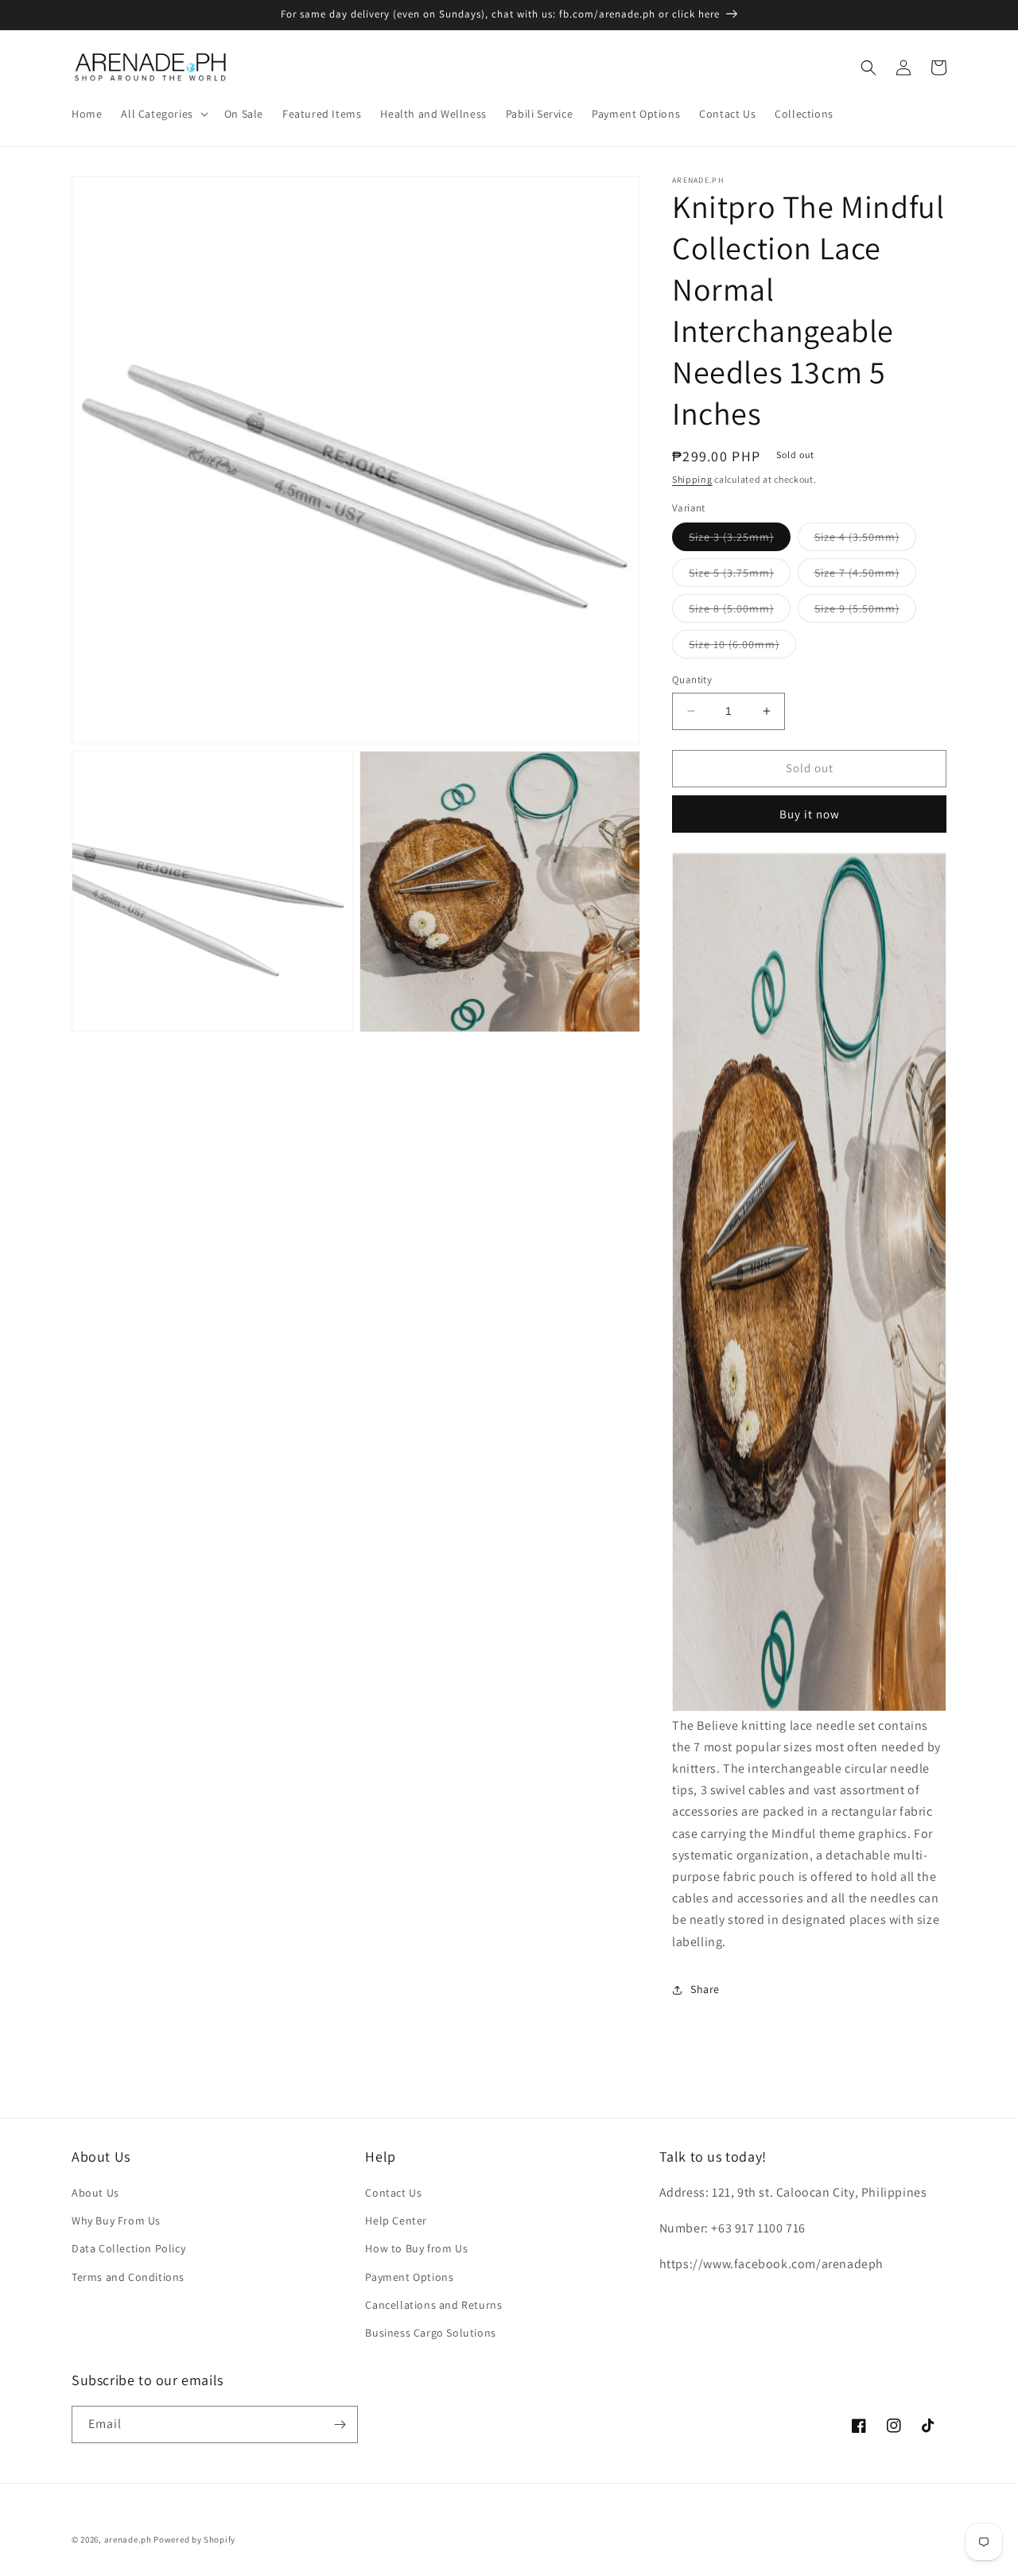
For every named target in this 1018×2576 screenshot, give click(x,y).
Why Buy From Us (116, 2220)
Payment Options (409, 2277)
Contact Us (393, 2193)
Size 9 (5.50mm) (865, 612)
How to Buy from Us (416, 2248)
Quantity (692, 680)
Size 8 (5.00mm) (740, 612)
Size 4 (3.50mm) (865, 540)
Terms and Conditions (128, 2277)
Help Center (396, 2220)
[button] (163, 114)
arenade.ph (128, 2539)
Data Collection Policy (128, 2248)
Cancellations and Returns (433, 2305)
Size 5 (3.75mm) (740, 576)
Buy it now (810, 814)
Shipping (692, 479)
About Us (95, 2193)
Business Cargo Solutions (430, 2333)
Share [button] (705, 1989)
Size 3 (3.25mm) (740, 540)
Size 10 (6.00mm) (742, 647)
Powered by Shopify (194, 2539)
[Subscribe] (340, 2424)
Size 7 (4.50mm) (865, 576)
